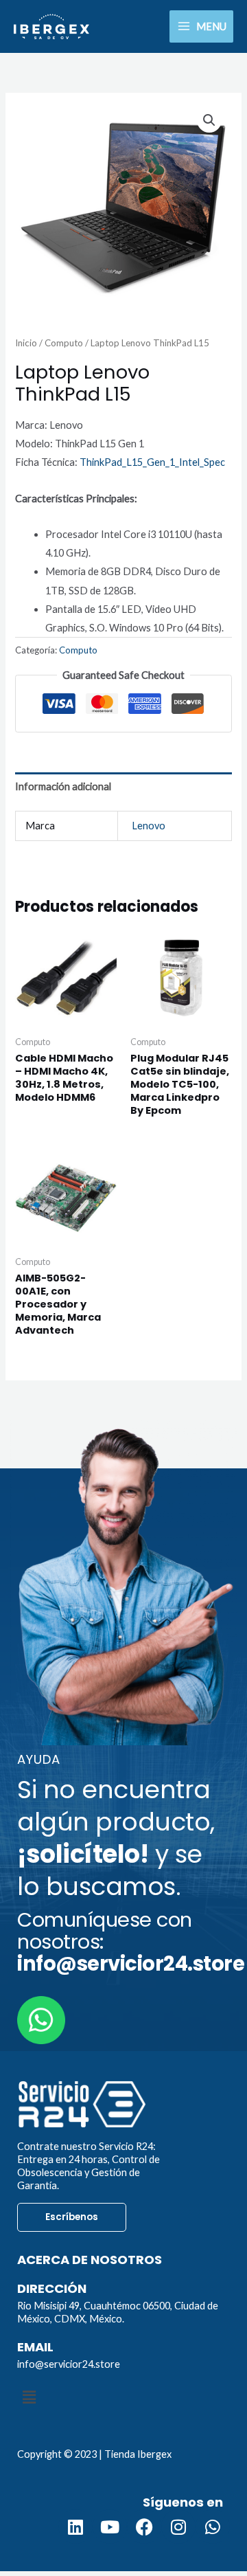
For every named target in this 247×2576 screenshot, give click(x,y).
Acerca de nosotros (90, 2260)
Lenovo (149, 826)
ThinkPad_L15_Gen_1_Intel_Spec (152, 462)
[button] (209, 120)
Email (35, 2347)
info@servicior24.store (69, 2364)
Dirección (52, 2288)
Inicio (26, 343)
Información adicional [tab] (63, 786)
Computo (64, 343)
